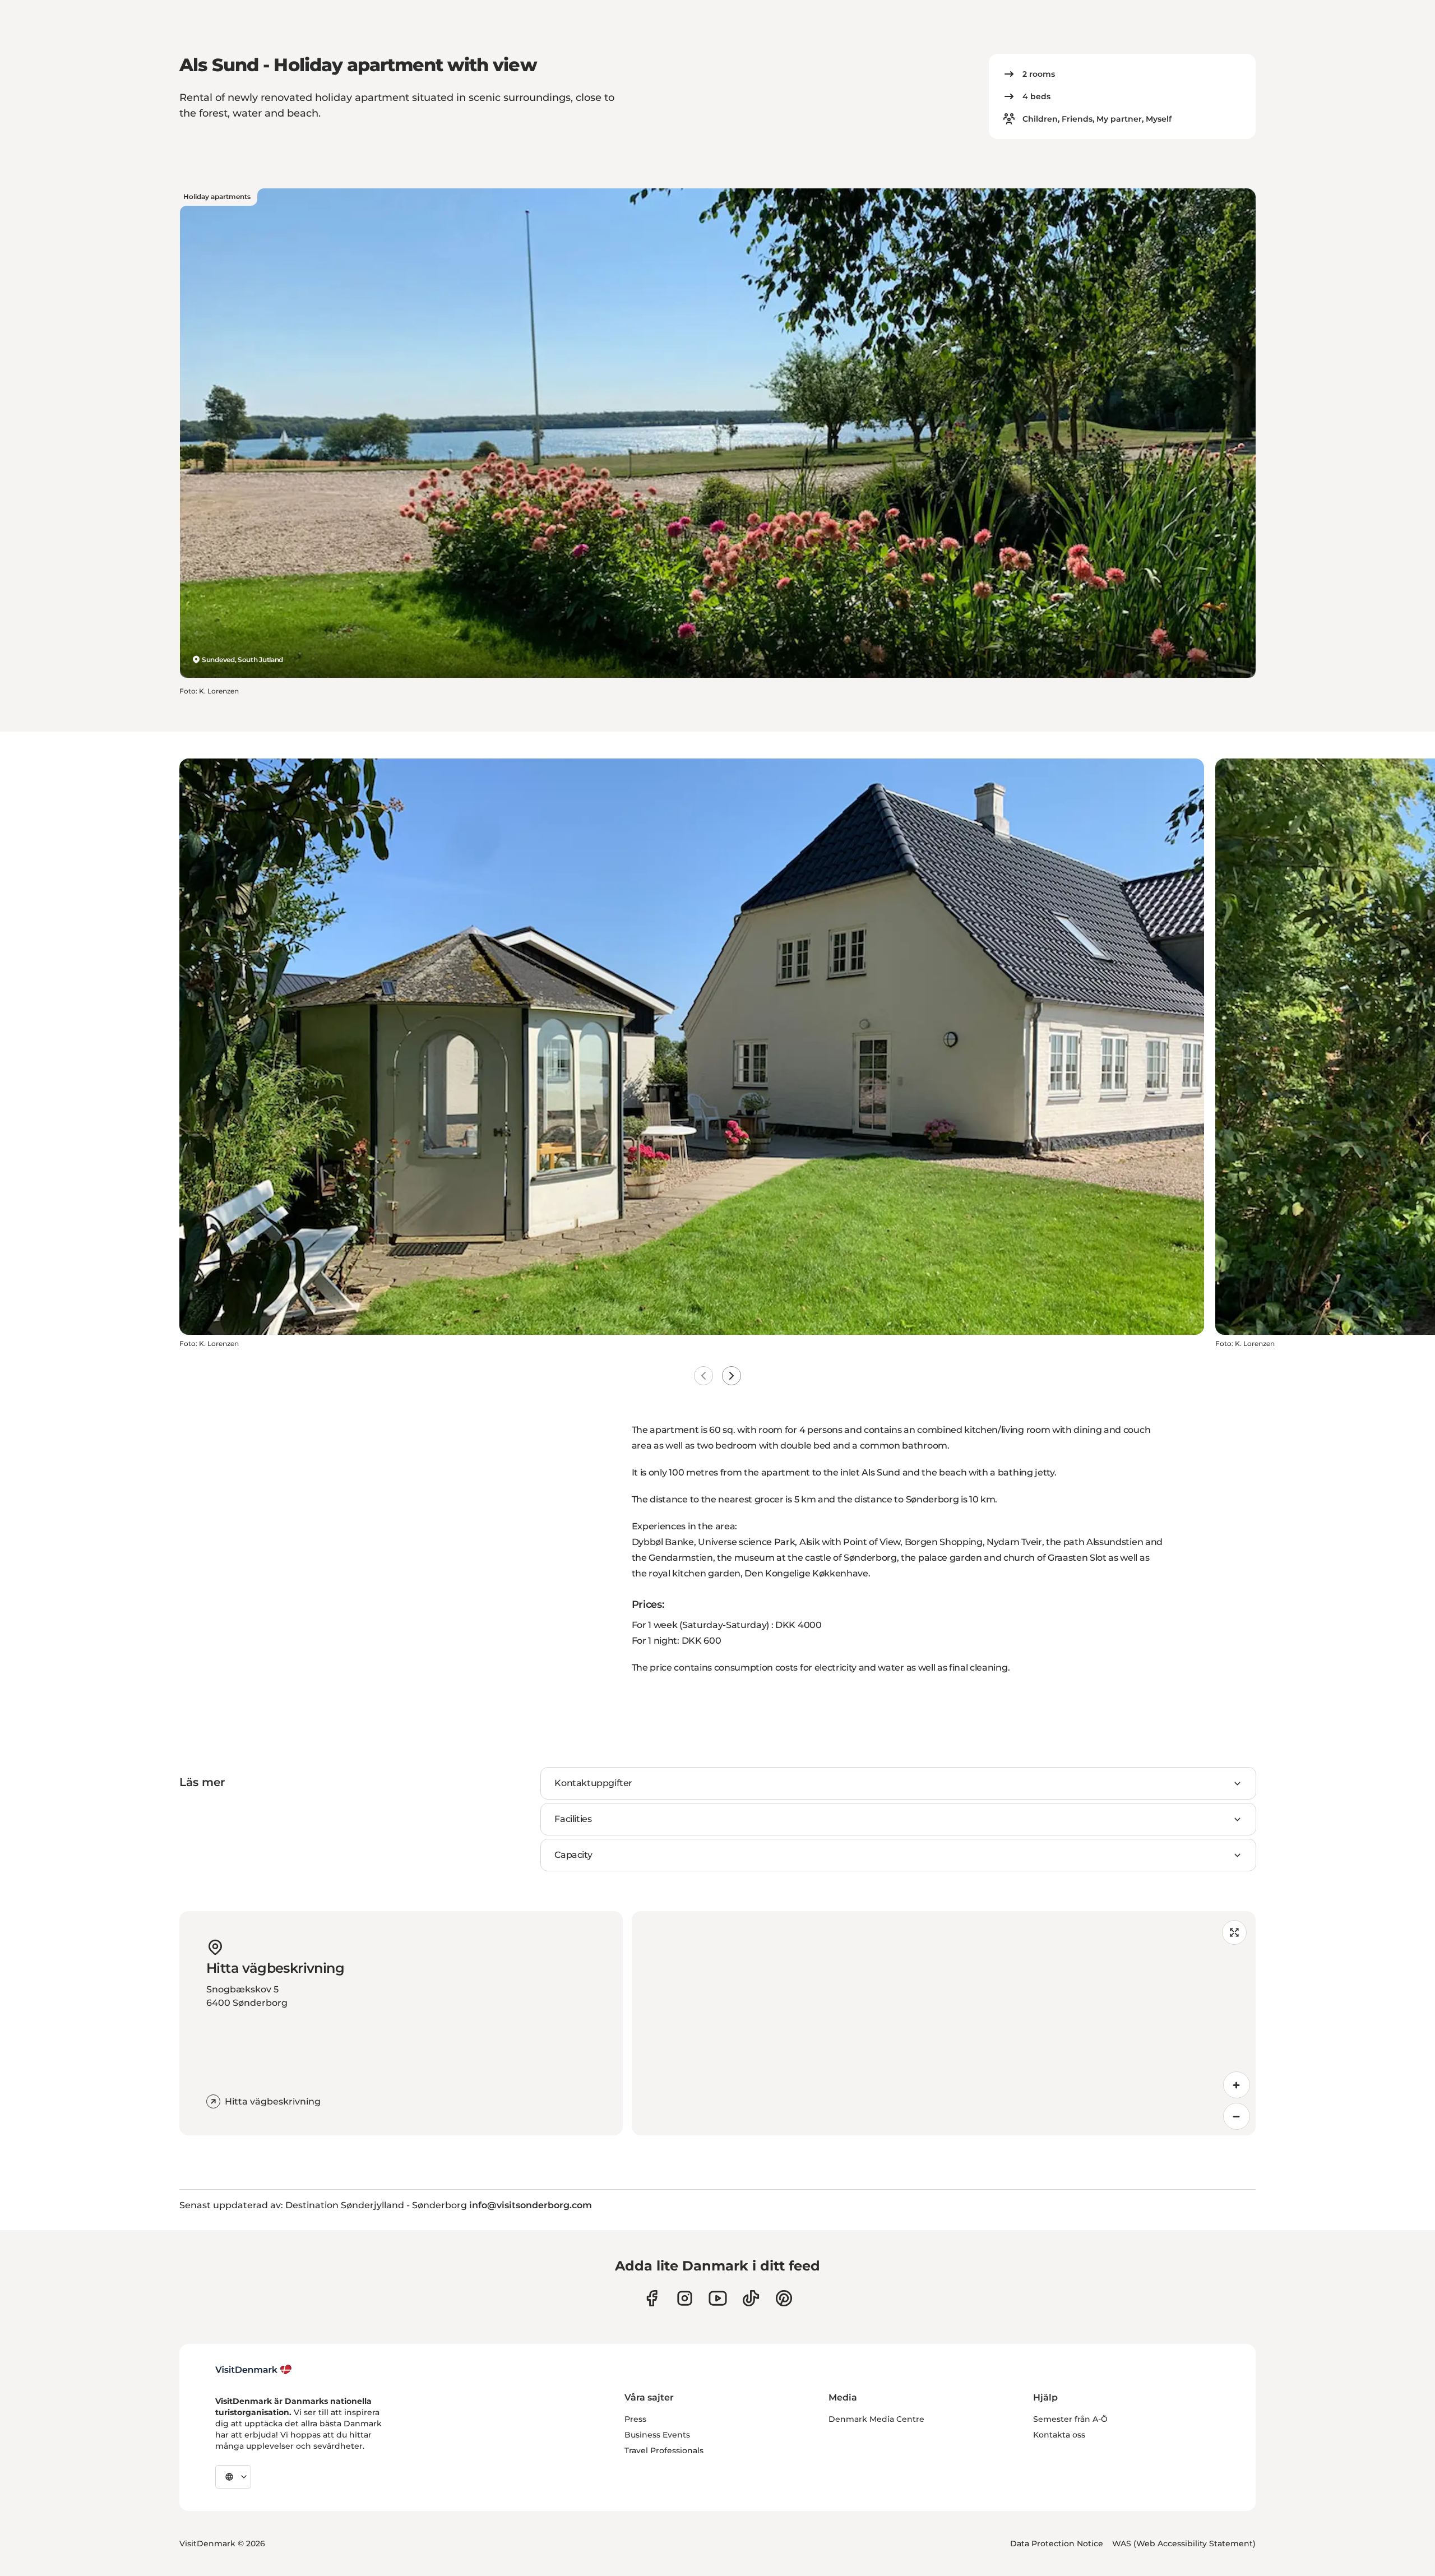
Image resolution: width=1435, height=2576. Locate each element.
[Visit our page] (685, 2298)
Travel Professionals (664, 2450)
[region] (944, 2023)
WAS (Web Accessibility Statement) (1184, 2543)
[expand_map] (1234, 1932)
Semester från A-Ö (1070, 2419)
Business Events (657, 2435)
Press (635, 2419)
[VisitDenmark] (254, 2370)
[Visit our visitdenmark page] (718, 2298)
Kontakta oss (1059, 2435)
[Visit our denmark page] (652, 2298)
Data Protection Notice (1057, 2543)
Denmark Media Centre (876, 2419)
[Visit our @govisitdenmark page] (751, 2298)
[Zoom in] (1237, 2085)
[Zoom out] (1237, 2116)
